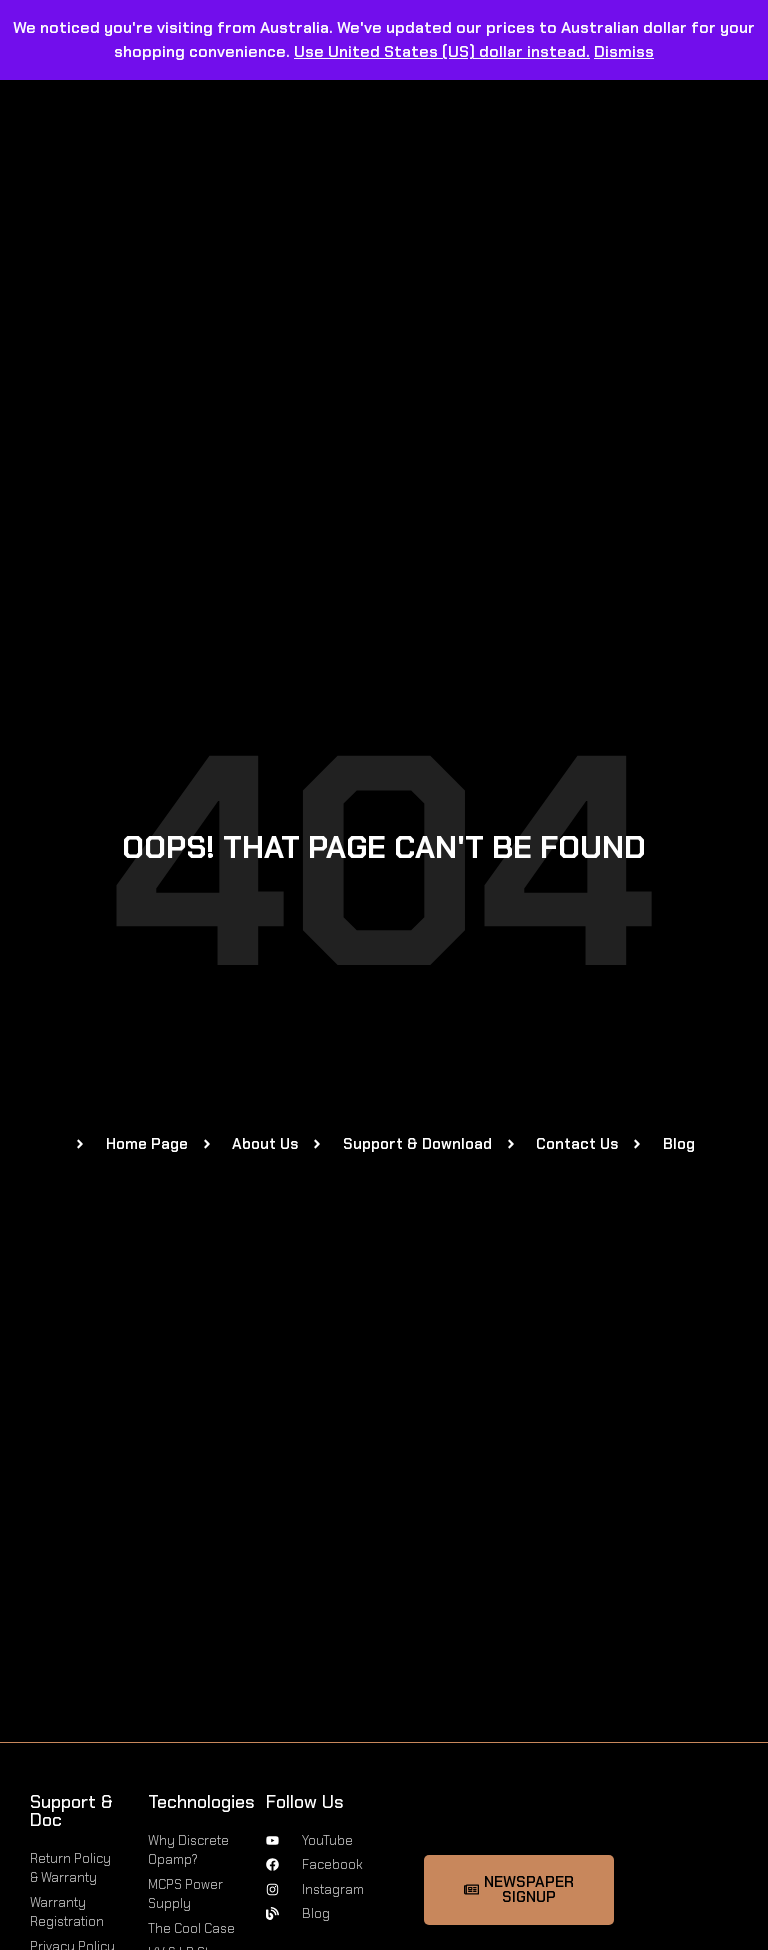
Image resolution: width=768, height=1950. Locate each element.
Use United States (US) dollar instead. (442, 51)
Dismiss (624, 51)
